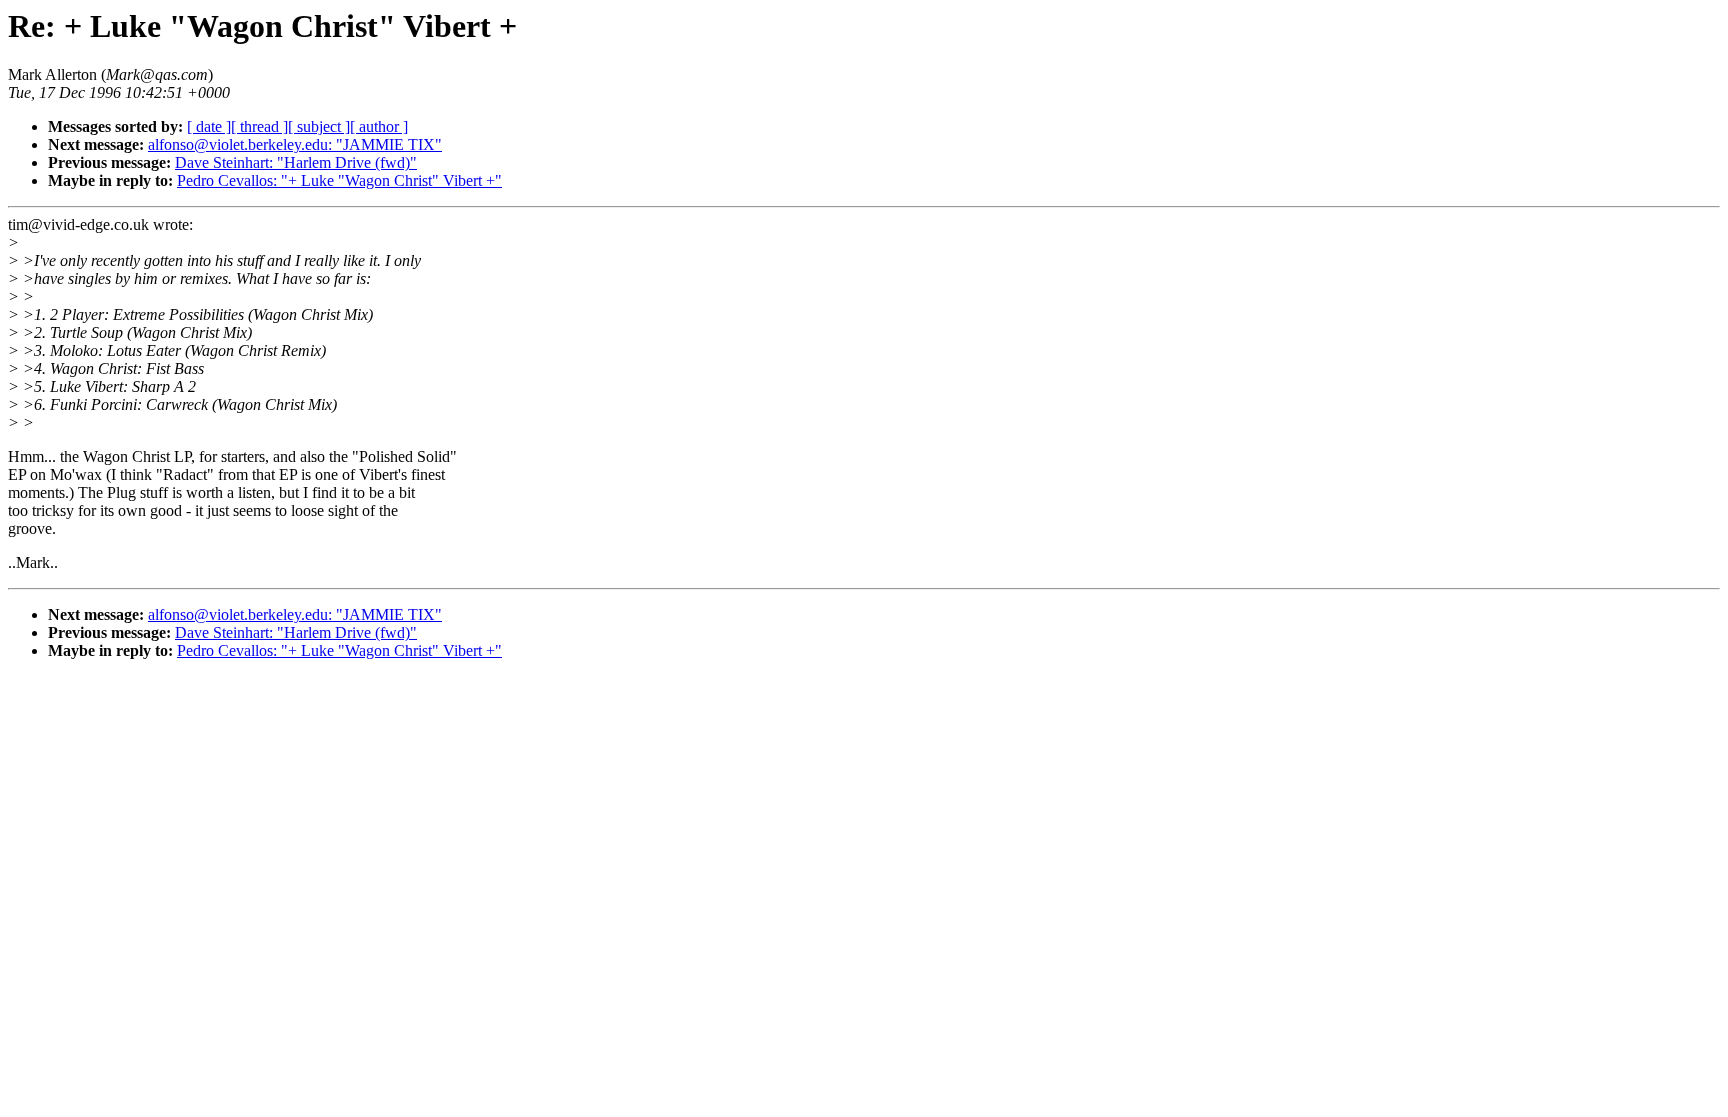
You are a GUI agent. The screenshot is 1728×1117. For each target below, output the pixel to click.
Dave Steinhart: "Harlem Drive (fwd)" (296, 162)
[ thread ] (259, 126)
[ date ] (209, 126)
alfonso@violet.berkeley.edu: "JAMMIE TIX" (295, 144)
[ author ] (379, 126)
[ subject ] (319, 126)
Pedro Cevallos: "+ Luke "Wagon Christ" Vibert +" (339, 180)
